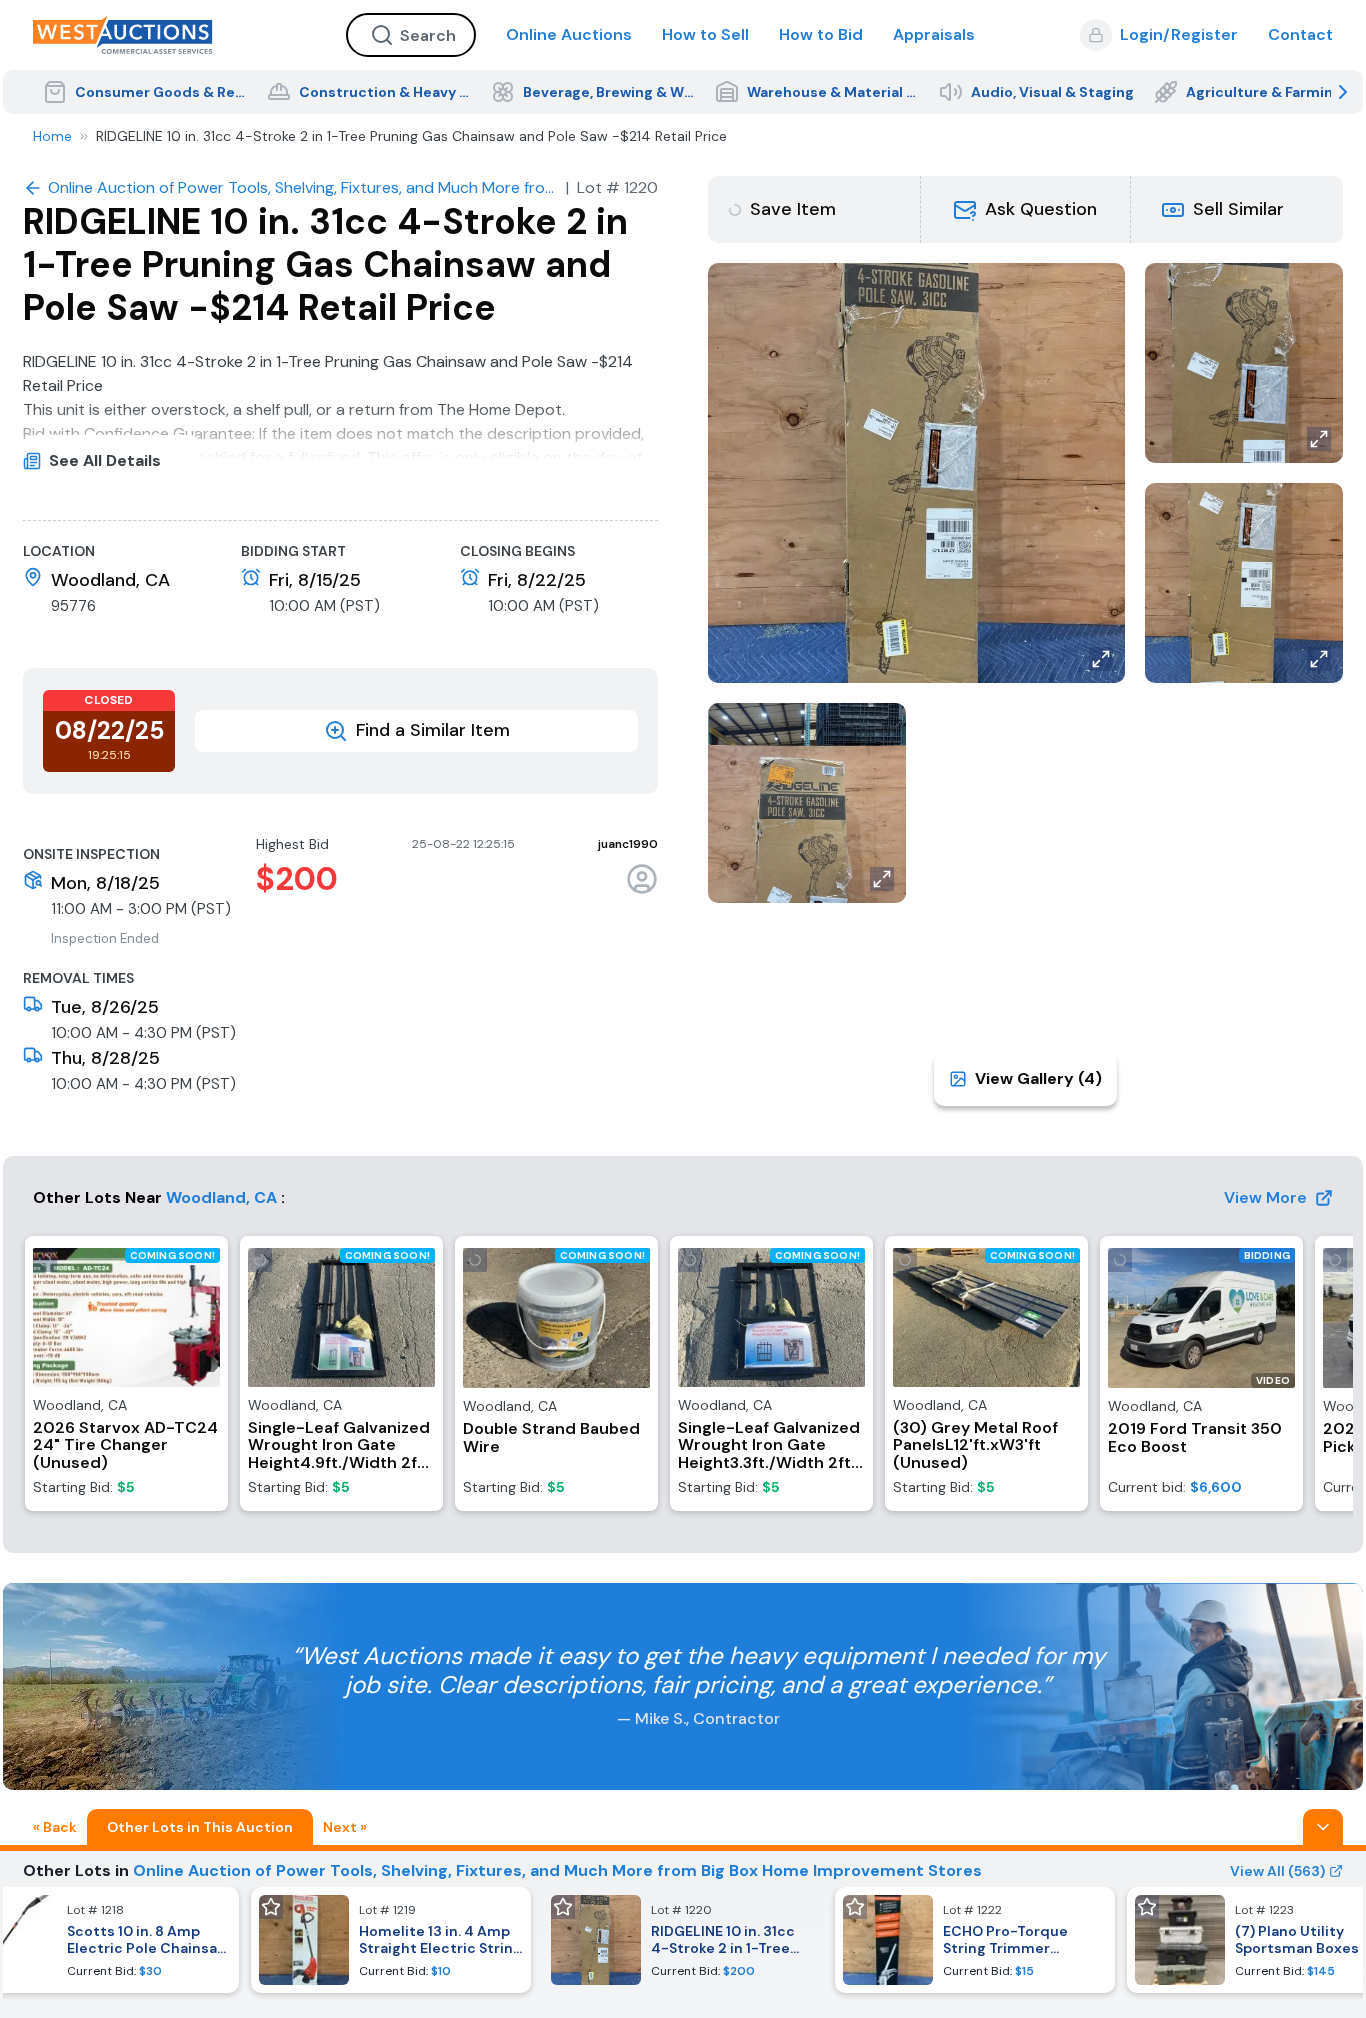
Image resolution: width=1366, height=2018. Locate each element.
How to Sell (705, 34)
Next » (345, 1827)
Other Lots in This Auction (200, 1827)
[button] (1026, 209)
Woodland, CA (221, 1197)
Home (52, 136)
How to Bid (821, 34)
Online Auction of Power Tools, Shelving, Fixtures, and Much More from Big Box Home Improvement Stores (557, 1870)
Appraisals (934, 34)
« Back (55, 1827)
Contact (1300, 34)
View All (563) (1277, 1871)
